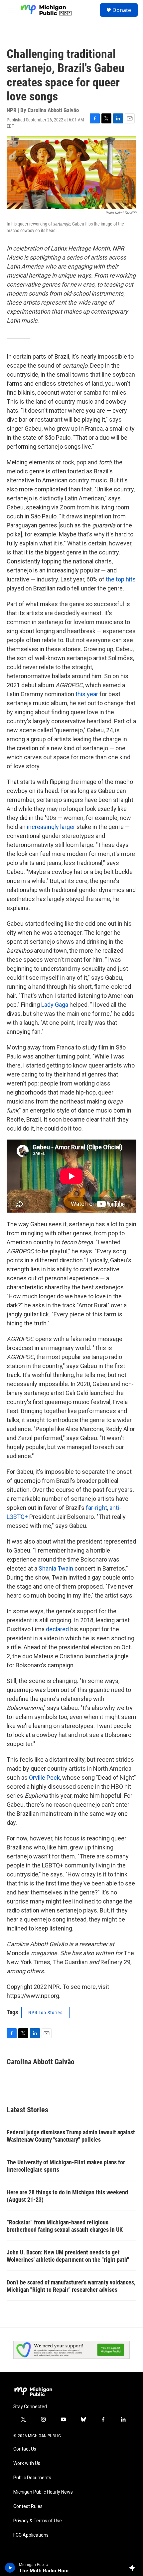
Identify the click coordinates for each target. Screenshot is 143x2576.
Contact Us (25, 2449)
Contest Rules (28, 2506)
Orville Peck (44, 1778)
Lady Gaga (55, 1005)
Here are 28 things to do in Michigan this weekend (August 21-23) (67, 2196)
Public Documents (32, 2478)
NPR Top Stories (45, 2013)
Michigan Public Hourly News (43, 2492)
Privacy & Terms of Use (38, 2521)
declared (57, 1629)
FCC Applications (31, 2535)
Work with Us (27, 2463)
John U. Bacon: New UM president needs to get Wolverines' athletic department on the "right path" (68, 2256)
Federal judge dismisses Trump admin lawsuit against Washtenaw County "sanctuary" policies (71, 2136)
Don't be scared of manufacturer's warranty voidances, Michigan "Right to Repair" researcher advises (71, 2286)
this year (87, 694)
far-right (96, 1508)
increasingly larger (51, 827)
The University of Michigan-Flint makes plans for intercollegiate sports (66, 2166)
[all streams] (134, 2568)
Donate (122, 10)
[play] (10, 2568)
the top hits (121, 579)
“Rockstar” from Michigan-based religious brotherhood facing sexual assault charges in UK (65, 2226)
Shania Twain (57, 1568)
